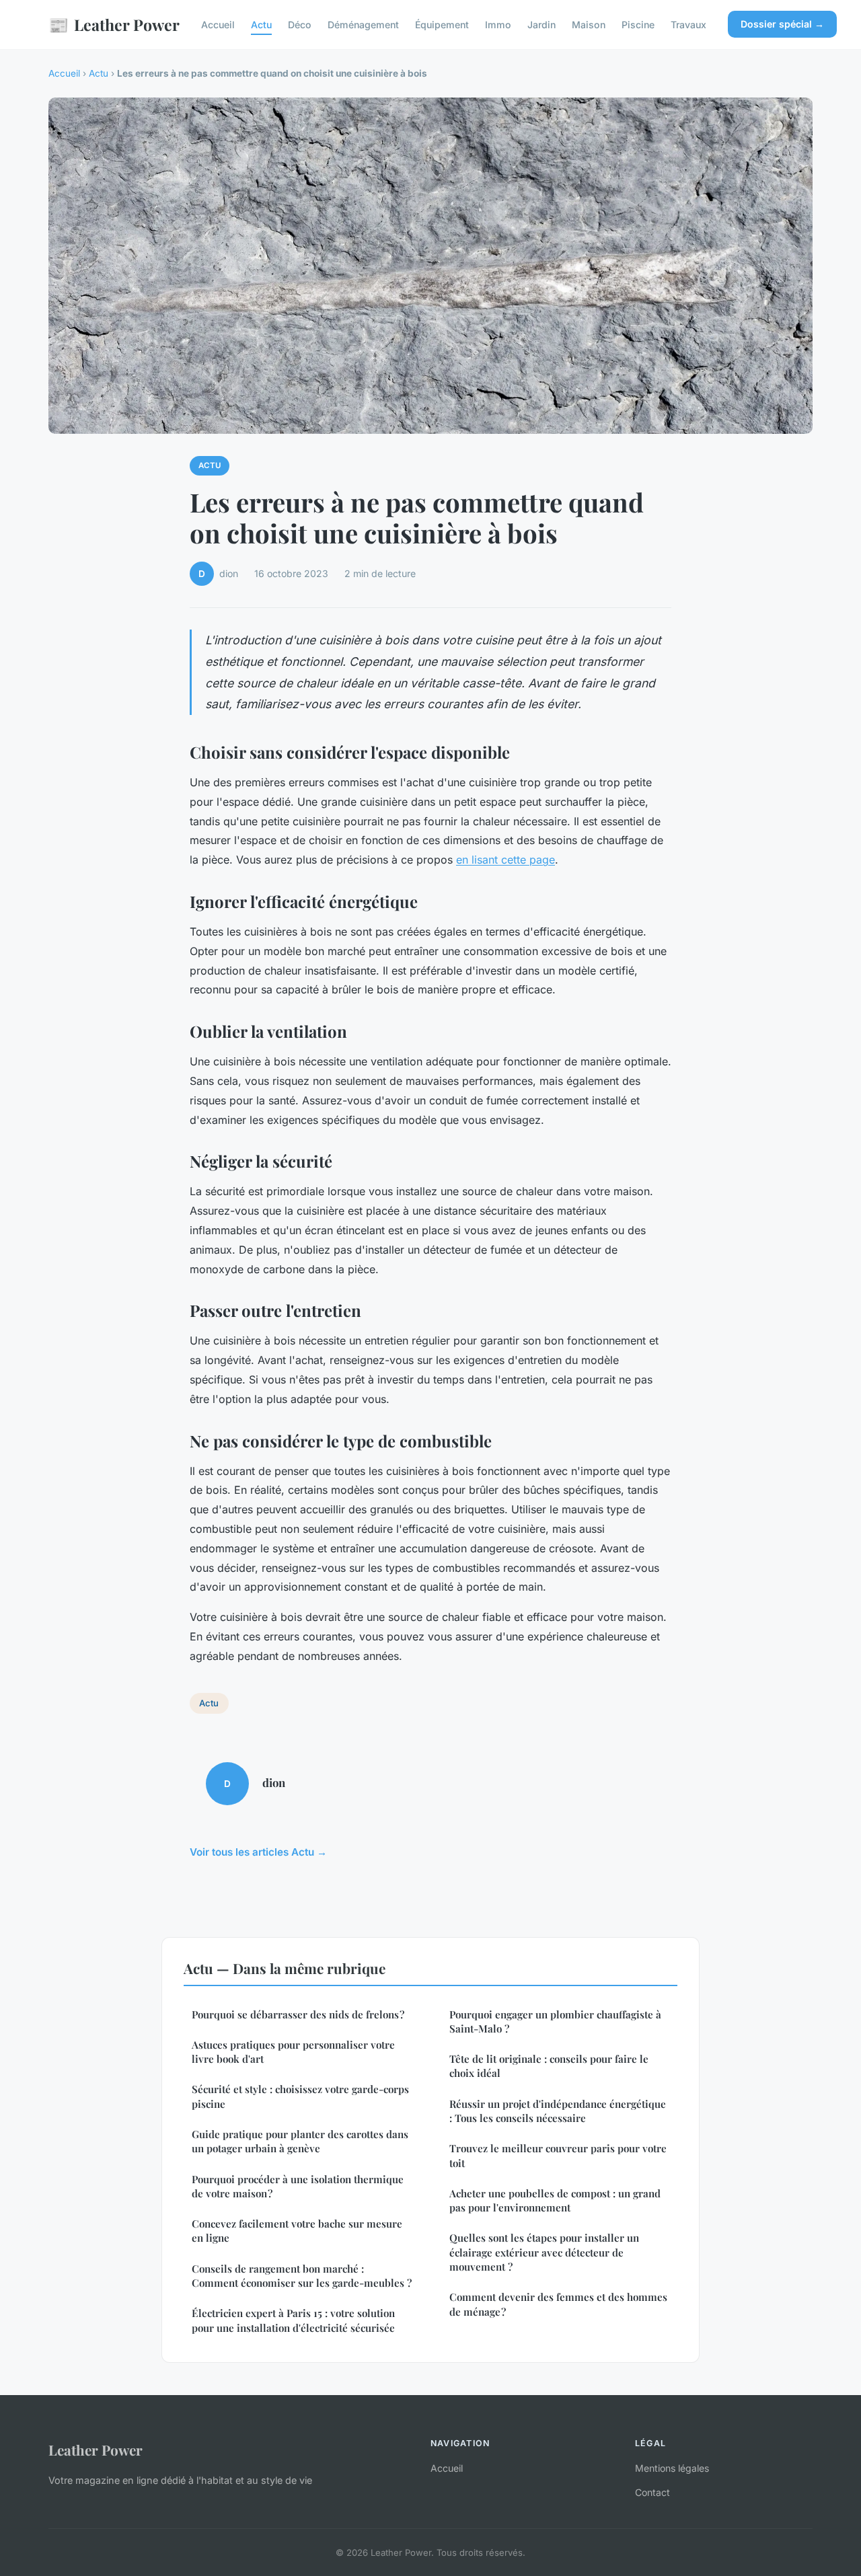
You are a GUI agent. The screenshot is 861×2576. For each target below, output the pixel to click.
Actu (261, 25)
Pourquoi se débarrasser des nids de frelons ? (298, 2014)
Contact (652, 2492)
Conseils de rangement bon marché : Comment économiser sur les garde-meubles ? (302, 2276)
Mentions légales (672, 2468)
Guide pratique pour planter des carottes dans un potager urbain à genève (300, 2141)
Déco (300, 25)
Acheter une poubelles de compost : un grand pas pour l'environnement (555, 2200)
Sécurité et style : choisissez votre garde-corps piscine (300, 2096)
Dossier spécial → (782, 24)
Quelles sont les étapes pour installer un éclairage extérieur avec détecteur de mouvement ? (544, 2252)
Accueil (218, 25)
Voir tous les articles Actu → (258, 1852)
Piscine (638, 25)
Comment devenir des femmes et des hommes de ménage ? (558, 2304)
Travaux (688, 25)
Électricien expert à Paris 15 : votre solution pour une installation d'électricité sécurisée (293, 2320)
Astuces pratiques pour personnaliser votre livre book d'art (293, 2052)
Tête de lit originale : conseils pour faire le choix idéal (549, 2066)
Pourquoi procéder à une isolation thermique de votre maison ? (298, 2186)
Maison (589, 25)
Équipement (442, 25)
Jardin (541, 25)
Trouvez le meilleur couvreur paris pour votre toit (558, 2155)
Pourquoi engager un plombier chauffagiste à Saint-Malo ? (555, 2021)
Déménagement (363, 25)
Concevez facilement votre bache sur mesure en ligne (297, 2231)
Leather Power (114, 24)
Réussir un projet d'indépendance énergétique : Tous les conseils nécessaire (558, 2111)
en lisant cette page (506, 860)
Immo (498, 25)
